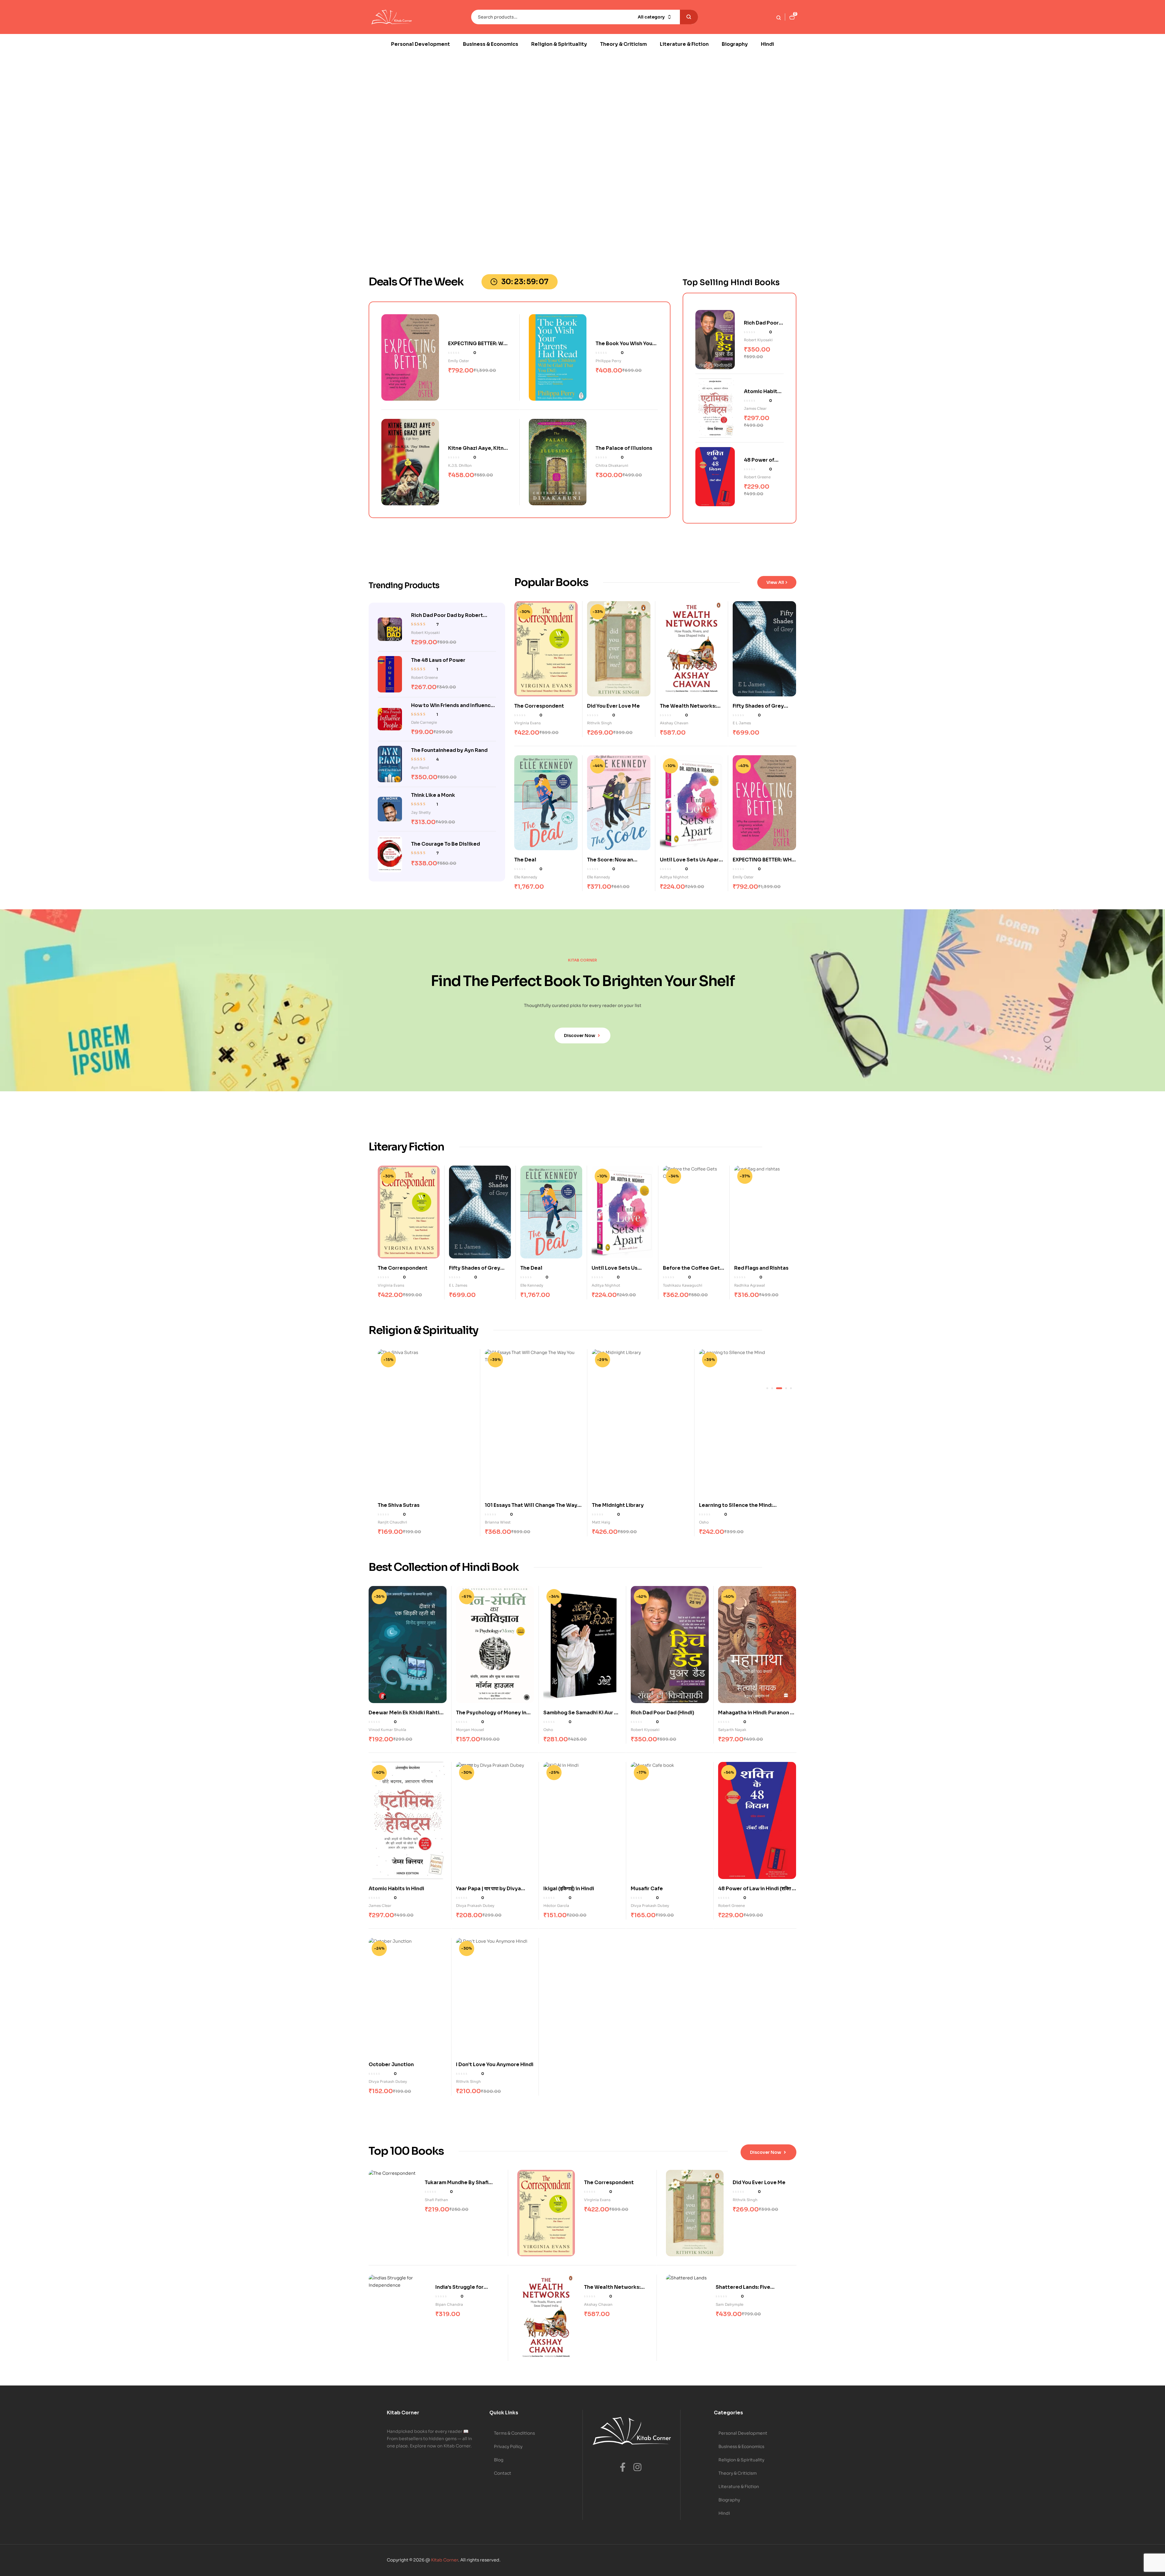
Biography (729, 2500)
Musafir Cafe (647, 1889)
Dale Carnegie (424, 722)
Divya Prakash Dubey (475, 1906)
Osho (490, 1522)
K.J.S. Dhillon (460, 465)
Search (689, 17)
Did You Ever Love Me (613, 706)
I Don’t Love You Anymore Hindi (495, 2064)
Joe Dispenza (604, 1522)
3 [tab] (777, 1388)
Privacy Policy (508, 2446)
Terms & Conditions (514, 2433)
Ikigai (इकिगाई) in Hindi (569, 1889)
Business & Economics (741, 2446)
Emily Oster (459, 361)
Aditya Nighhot (674, 877)
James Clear (755, 408)
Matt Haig (387, 1522)
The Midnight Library (404, 1505)
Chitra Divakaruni (612, 465)
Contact (503, 2473)
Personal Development (743, 2433)
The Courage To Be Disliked (446, 844)
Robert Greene (757, 477)
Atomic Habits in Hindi (396, 1889)
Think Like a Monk (433, 795)
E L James (742, 723)
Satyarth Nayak (713, 1522)
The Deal (525, 860)
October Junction (391, 2064)
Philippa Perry (608, 361)
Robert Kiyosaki (758, 340)
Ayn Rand (420, 768)
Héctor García (556, 1906)
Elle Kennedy (526, 877)
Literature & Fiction (739, 2487)
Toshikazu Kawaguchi (683, 1285)
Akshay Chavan (674, 723)
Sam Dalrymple (729, 2304)
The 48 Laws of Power (438, 660)
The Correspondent (539, 706)
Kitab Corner (445, 2560)
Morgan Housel (470, 1730)
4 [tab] (782, 1388)
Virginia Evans (527, 723)
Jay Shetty (421, 812)
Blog (499, 2460)
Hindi (724, 2513)
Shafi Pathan (436, 2200)
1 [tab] (767, 1388)
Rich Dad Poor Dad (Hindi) (662, 1713)
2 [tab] (772, 1388)
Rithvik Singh (599, 723)
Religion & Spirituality (741, 2460)
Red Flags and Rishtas (761, 1268)
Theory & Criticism (738, 2473)
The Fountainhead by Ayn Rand (449, 750)
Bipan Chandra (449, 2304)
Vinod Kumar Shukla (387, 1730)
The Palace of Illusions (624, 448)
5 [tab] (789, 1388)
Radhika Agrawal (750, 1285)
